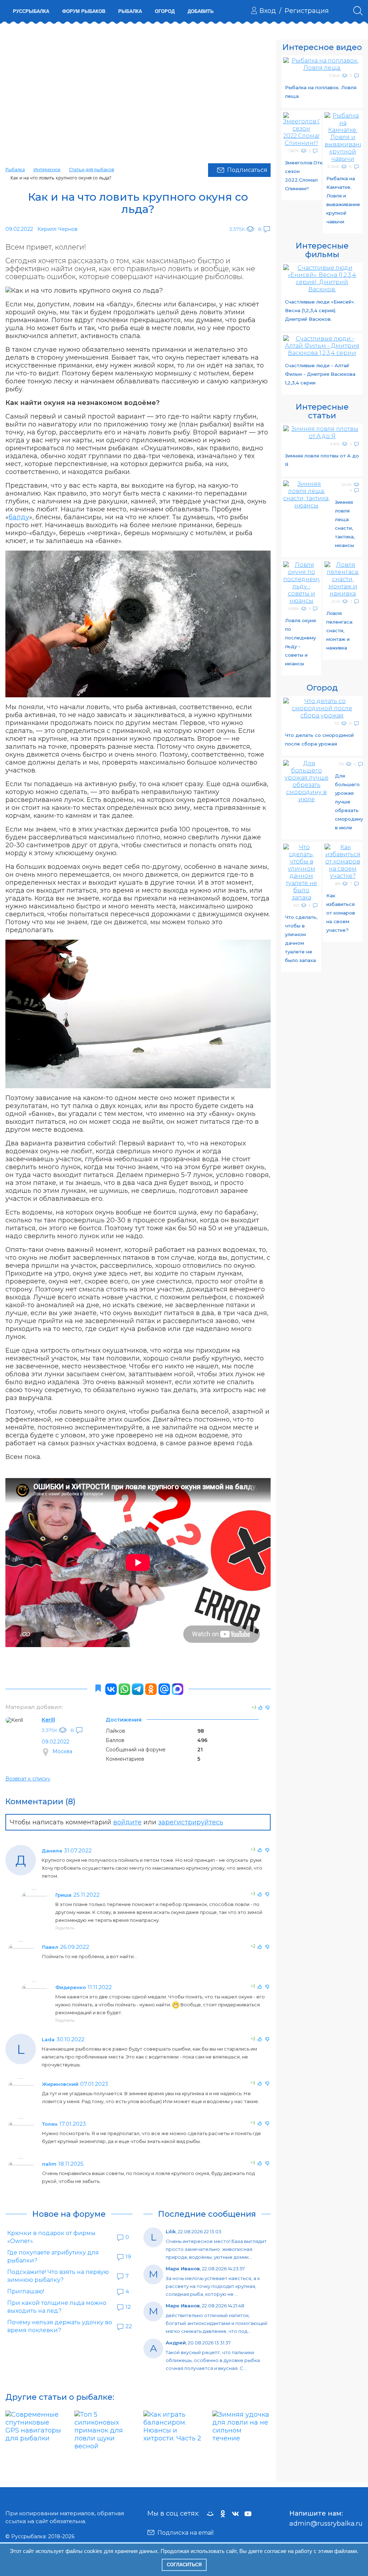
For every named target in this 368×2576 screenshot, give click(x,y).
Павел (50, 1947)
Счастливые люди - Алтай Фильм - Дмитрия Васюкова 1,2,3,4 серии (320, 374)
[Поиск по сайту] (358, 11)
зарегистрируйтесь (191, 1822)
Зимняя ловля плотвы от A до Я (322, 460)
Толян (50, 2124)
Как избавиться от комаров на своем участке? (341, 913)
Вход (268, 11)
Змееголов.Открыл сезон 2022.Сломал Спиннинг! (302, 175)
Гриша (63, 1895)
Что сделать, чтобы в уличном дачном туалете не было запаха (301, 939)
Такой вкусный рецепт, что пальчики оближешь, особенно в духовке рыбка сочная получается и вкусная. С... (213, 2360)
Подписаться (247, 170)
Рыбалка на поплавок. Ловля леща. (321, 92)
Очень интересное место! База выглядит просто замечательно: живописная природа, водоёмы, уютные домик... (216, 2249)
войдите (127, 1822)
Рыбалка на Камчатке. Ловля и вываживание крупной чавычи (343, 200)
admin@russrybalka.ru (326, 2523)
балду (19, 517)
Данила (52, 1851)
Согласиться (184, 2565)
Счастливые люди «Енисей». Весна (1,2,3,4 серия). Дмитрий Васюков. (320, 310)
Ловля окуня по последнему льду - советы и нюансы (300, 642)
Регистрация (307, 11)
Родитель (65, 1928)
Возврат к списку (28, 1779)
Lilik (171, 2231)
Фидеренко (71, 1987)
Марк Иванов (183, 2269)
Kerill (48, 1720)
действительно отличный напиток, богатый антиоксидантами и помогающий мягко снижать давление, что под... (217, 2323)
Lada (48, 2039)
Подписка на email (186, 2533)
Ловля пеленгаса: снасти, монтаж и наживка (340, 630)
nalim (49, 2164)
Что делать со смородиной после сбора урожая (319, 739)
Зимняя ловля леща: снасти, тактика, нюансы (345, 524)
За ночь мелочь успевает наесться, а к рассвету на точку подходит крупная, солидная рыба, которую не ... (213, 2286)
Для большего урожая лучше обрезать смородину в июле (349, 802)
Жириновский (60, 2084)
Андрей (176, 2343)
